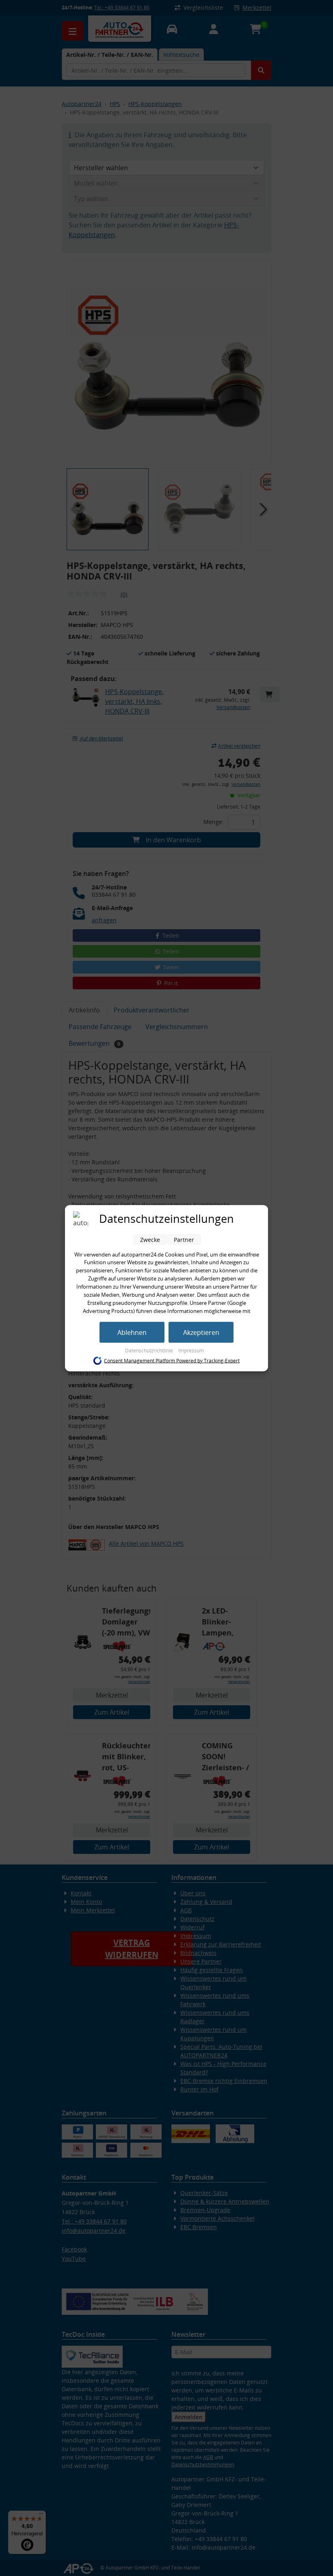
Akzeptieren (201, 1332)
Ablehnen (132, 1332)
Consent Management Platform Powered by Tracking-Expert (172, 1361)
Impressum (191, 1350)
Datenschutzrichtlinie (150, 1350)
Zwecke (150, 1239)
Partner (184, 1239)
